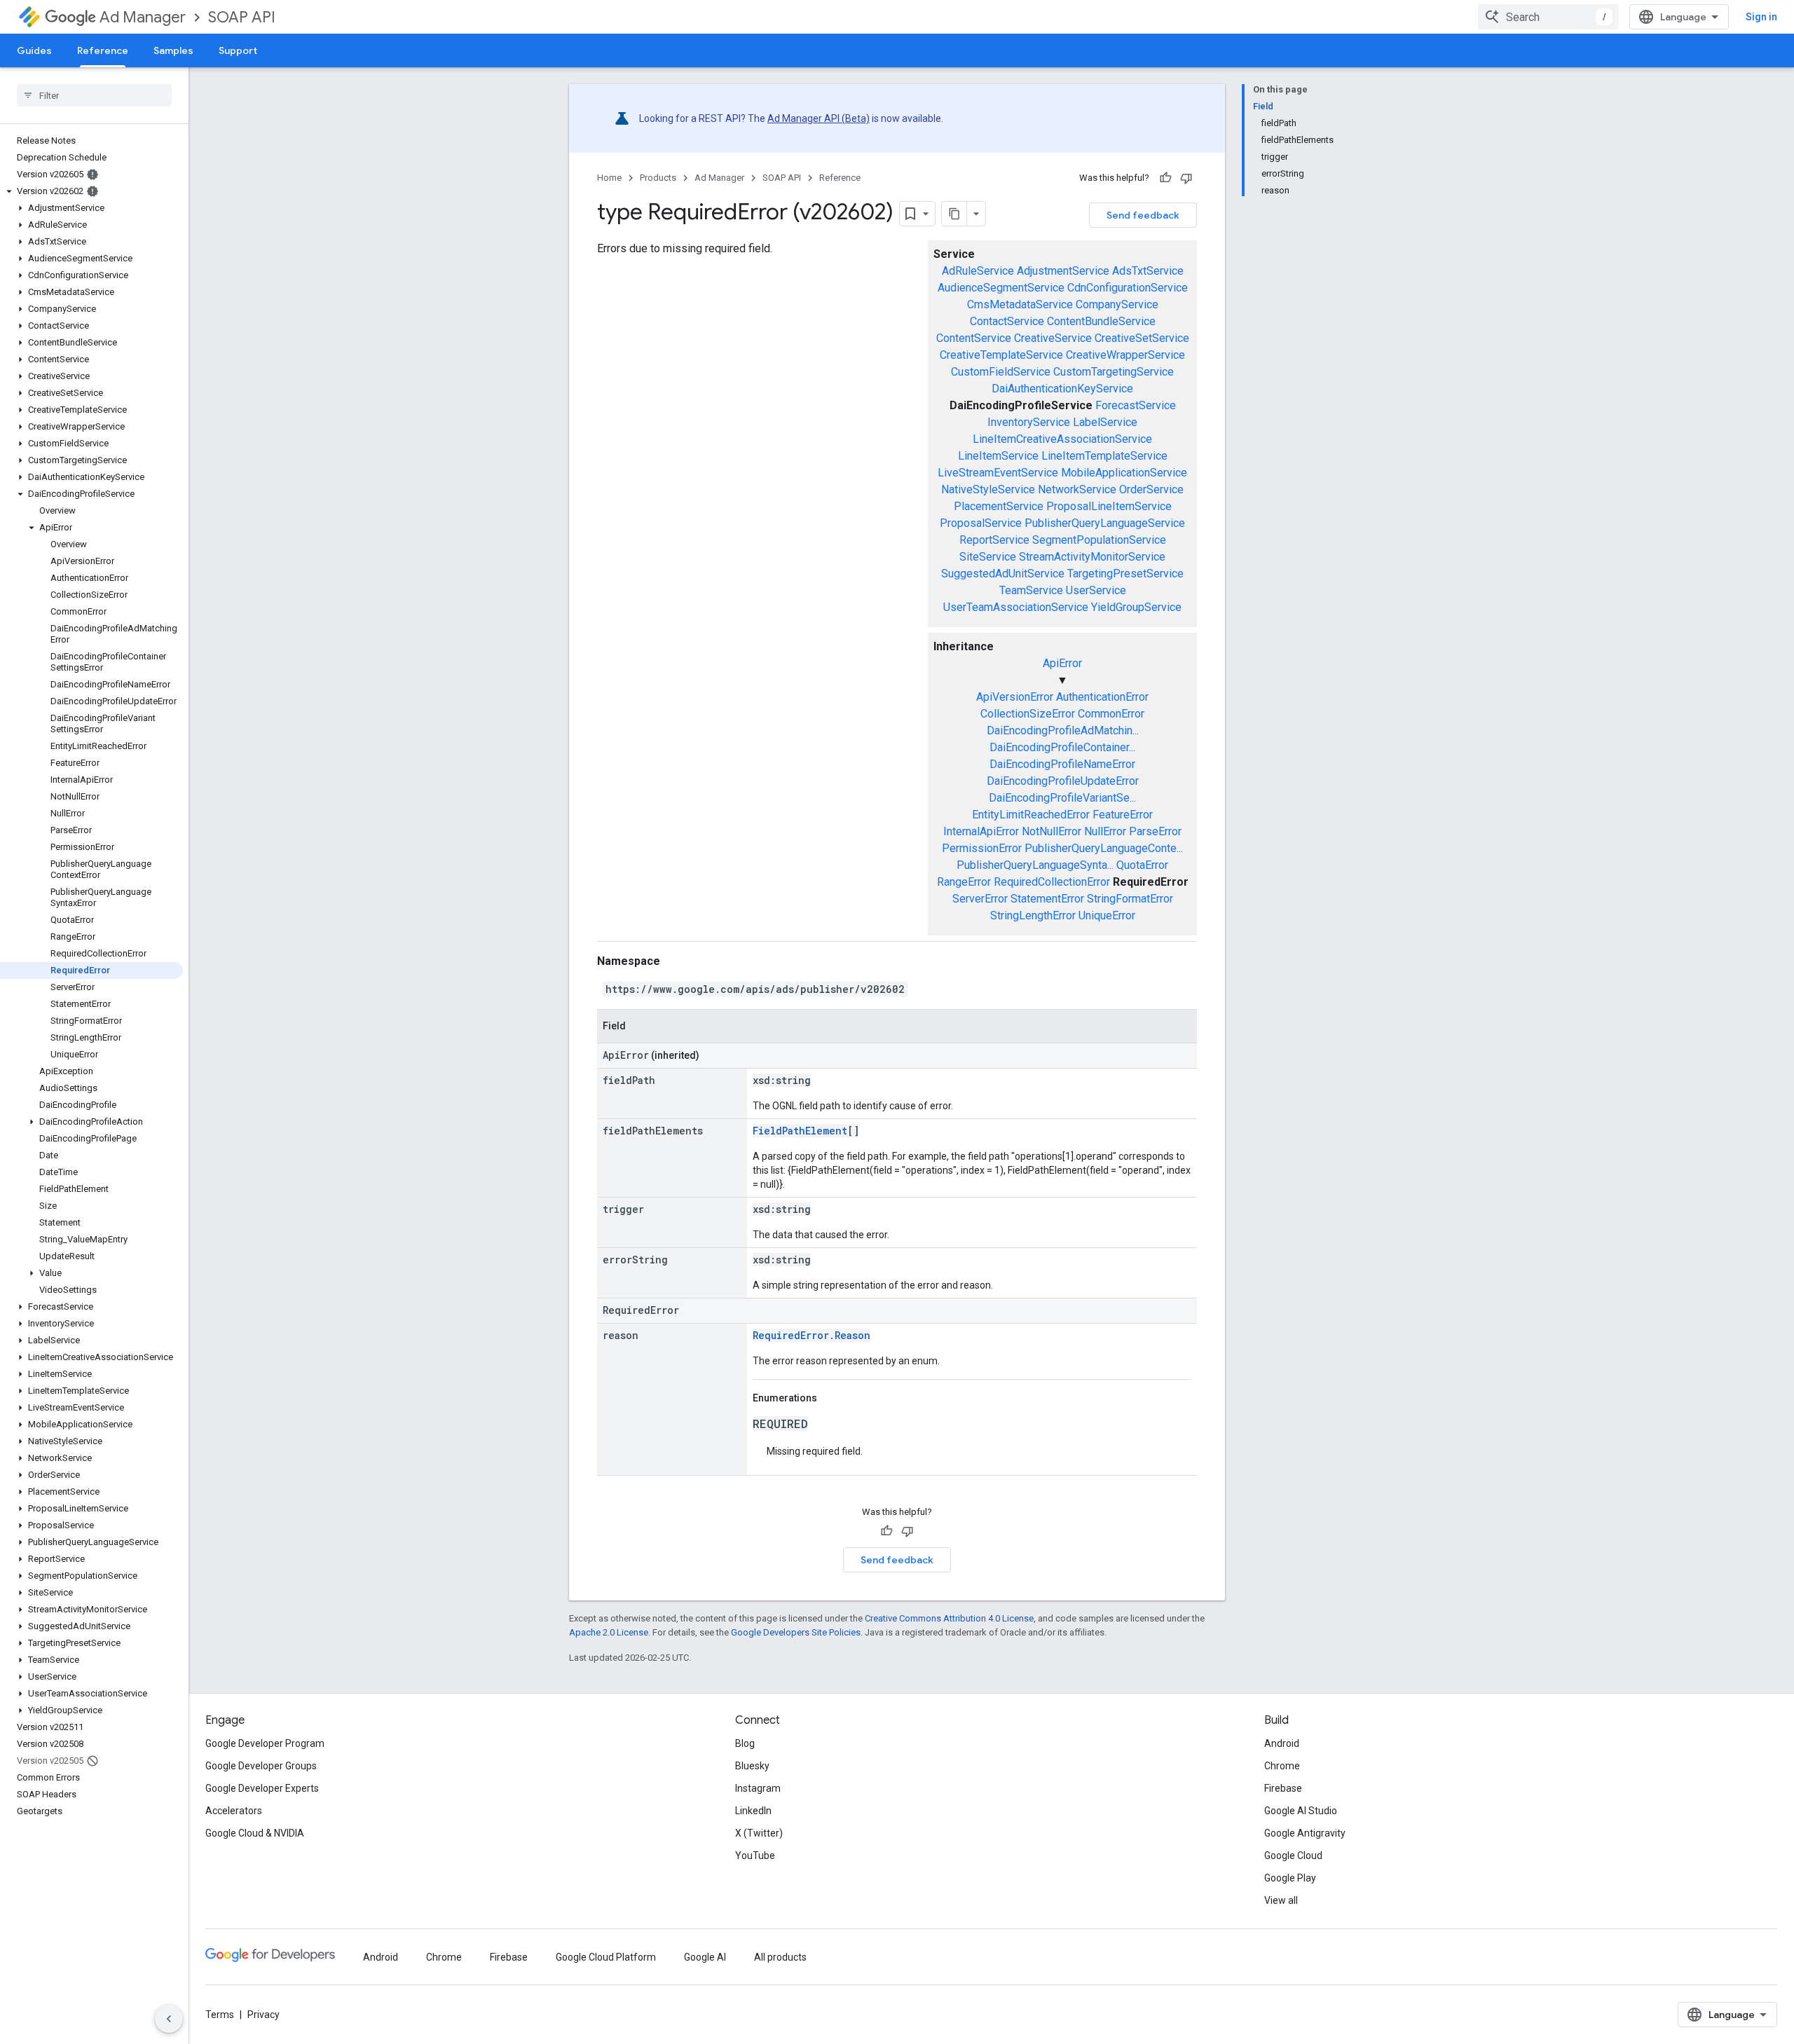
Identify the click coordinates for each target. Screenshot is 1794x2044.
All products (780, 1957)
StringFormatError (1130, 899)
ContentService (974, 338)
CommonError (1111, 714)
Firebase (1283, 1788)
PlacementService (999, 506)
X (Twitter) (759, 1833)
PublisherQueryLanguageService (1105, 523)
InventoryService (1029, 422)
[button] (91, 191)
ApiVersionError (1015, 697)
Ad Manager (143, 17)
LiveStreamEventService (998, 473)
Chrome (1282, 1766)
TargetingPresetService (1125, 574)
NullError (1105, 831)
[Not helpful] (1186, 178)
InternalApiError (981, 831)
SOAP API (242, 17)
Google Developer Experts (262, 1788)
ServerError (980, 899)
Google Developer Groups (261, 1766)
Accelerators (234, 1811)
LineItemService (998, 456)
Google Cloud (1293, 1856)
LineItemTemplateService (1104, 456)
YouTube (755, 1856)
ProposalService (981, 523)
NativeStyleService (988, 489)
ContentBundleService (1101, 321)
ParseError (1155, 831)
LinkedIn (753, 1811)
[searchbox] (94, 95)
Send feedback (1143, 215)
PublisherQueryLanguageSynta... (1035, 865)
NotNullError (1052, 831)
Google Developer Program (265, 1743)
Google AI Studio (1301, 1811)
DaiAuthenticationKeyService (1062, 389)
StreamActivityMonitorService (1092, 557)
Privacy (263, 2015)
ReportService (994, 540)
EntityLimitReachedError (1031, 815)
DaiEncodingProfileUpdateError (1063, 781)
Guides (34, 50)
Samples (173, 50)
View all (1281, 1900)
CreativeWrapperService (1125, 355)
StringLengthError (1033, 915)
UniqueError (1107, 915)
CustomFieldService (1001, 372)
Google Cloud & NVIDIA (255, 1833)
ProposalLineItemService (1109, 506)
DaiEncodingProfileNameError (1062, 764)
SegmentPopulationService (1099, 540)
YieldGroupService (1136, 607)
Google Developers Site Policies (796, 1632)
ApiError (1062, 663)
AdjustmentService (1063, 271)
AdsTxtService (1148, 271)
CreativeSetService (1142, 338)
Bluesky (752, 1766)
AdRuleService (978, 271)
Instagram (758, 1788)
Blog (745, 1743)
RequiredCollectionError (1052, 882)
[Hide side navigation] (169, 2019)
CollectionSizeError (1028, 714)
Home (609, 178)
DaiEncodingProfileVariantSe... (1062, 798)
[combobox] (1548, 17)
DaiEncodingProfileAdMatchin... (1063, 731)
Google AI (705, 1957)
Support (238, 50)
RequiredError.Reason (812, 1335)
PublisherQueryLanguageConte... (1104, 848)
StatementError (1047, 899)
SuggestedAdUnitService (1003, 574)
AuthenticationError (1102, 697)
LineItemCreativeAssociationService (1062, 439)
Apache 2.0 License (609, 1632)
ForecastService (1136, 405)
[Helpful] (1165, 178)
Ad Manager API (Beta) (819, 118)
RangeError (964, 882)
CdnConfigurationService (1128, 288)
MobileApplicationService (1124, 473)
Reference (103, 50)
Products (658, 178)
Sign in (1761, 17)
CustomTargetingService (1114, 372)
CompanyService (1117, 304)
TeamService (1031, 590)
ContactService (1007, 321)
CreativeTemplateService (1001, 355)
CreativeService (1053, 338)
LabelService (1105, 422)
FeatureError (1123, 815)
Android (1282, 1743)
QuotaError (1142, 865)
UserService (1096, 590)
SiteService (988, 557)
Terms (220, 2015)
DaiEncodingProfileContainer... (1062, 747)
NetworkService (1077, 489)
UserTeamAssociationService (1016, 607)
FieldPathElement (800, 1131)
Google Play (1290, 1878)
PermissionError (982, 848)
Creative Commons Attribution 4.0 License (949, 1618)
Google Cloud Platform (606, 1957)
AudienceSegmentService (1001, 288)
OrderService (1151, 489)
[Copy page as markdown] (954, 214)
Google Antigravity (1305, 1833)
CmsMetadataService (1020, 304)
